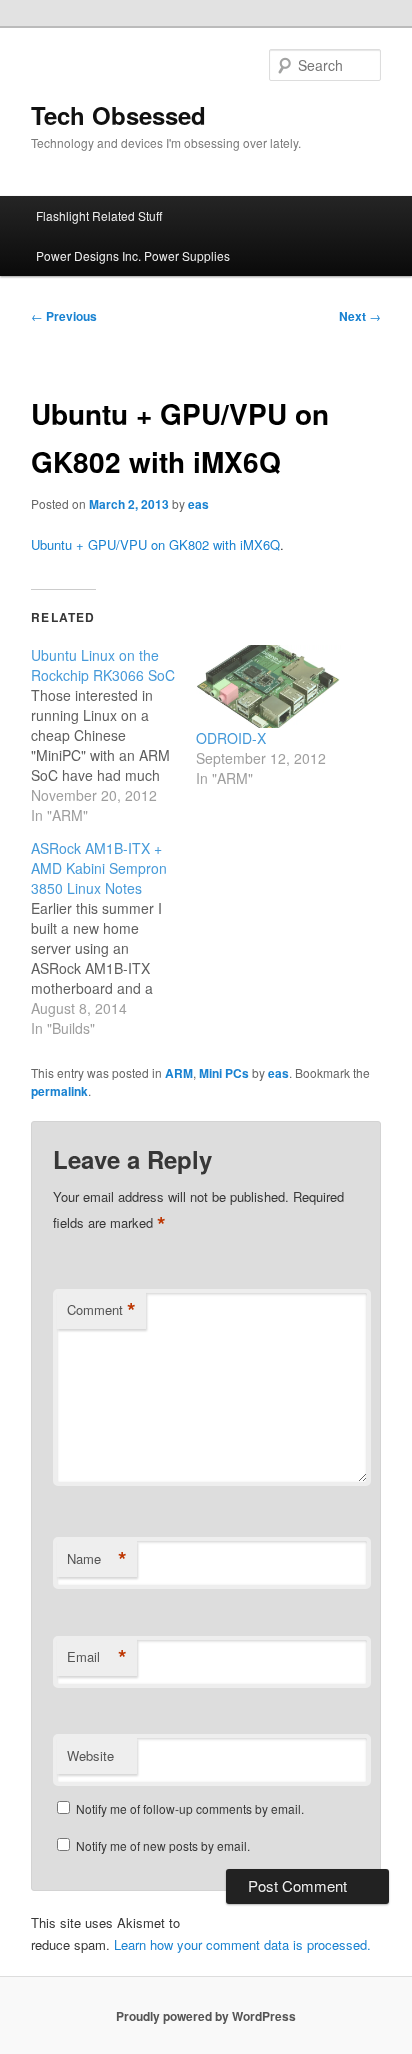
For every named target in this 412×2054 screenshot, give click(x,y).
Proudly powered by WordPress (206, 2016)
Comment (101, 1310)
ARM (179, 1073)
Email (97, 1657)
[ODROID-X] (268, 686)
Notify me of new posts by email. (163, 1845)
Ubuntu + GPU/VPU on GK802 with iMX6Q (155, 544)
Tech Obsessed (118, 115)
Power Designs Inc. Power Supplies (133, 255)
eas (198, 504)
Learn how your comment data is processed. (242, 1944)
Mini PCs (224, 1073)
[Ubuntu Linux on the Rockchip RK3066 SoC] (113, 735)
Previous (64, 316)
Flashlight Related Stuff (99, 215)
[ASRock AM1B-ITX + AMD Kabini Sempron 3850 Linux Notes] (113, 938)
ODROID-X (231, 738)
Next (360, 316)
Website (90, 1755)
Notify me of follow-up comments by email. (190, 1808)
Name (97, 1559)
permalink (59, 1091)
